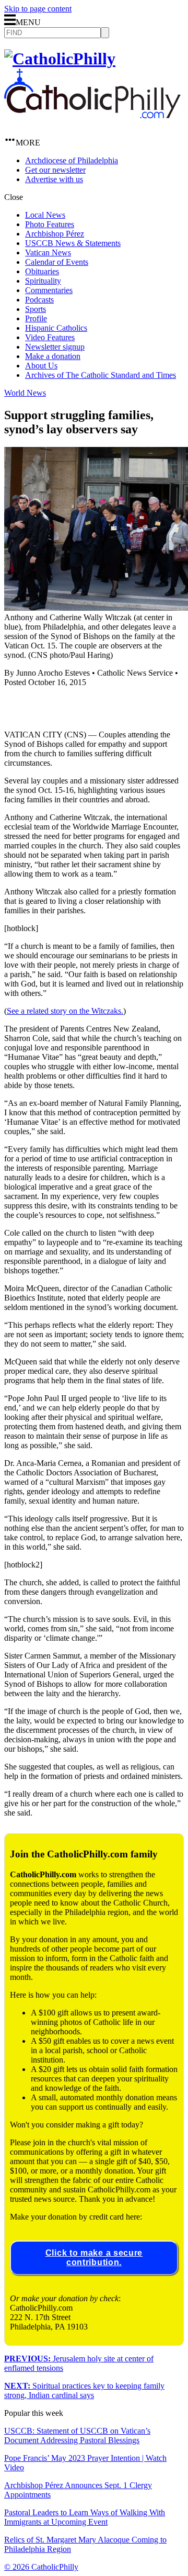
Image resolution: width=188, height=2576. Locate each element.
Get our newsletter (55, 170)
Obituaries (42, 271)
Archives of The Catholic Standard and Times (101, 375)
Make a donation (53, 356)
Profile (36, 318)
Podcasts (39, 300)
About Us (41, 366)
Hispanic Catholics (56, 328)
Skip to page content (38, 9)
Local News (45, 215)
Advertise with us (54, 179)
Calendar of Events (57, 262)
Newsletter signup (55, 347)
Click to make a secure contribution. (94, 2258)
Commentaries (49, 290)
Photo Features (50, 224)
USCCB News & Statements (73, 243)
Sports (36, 309)
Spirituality (43, 281)
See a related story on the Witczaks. (65, 1011)
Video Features (50, 337)
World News (25, 393)
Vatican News (48, 253)
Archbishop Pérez (55, 234)
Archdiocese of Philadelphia (72, 160)
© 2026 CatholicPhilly (41, 2567)
